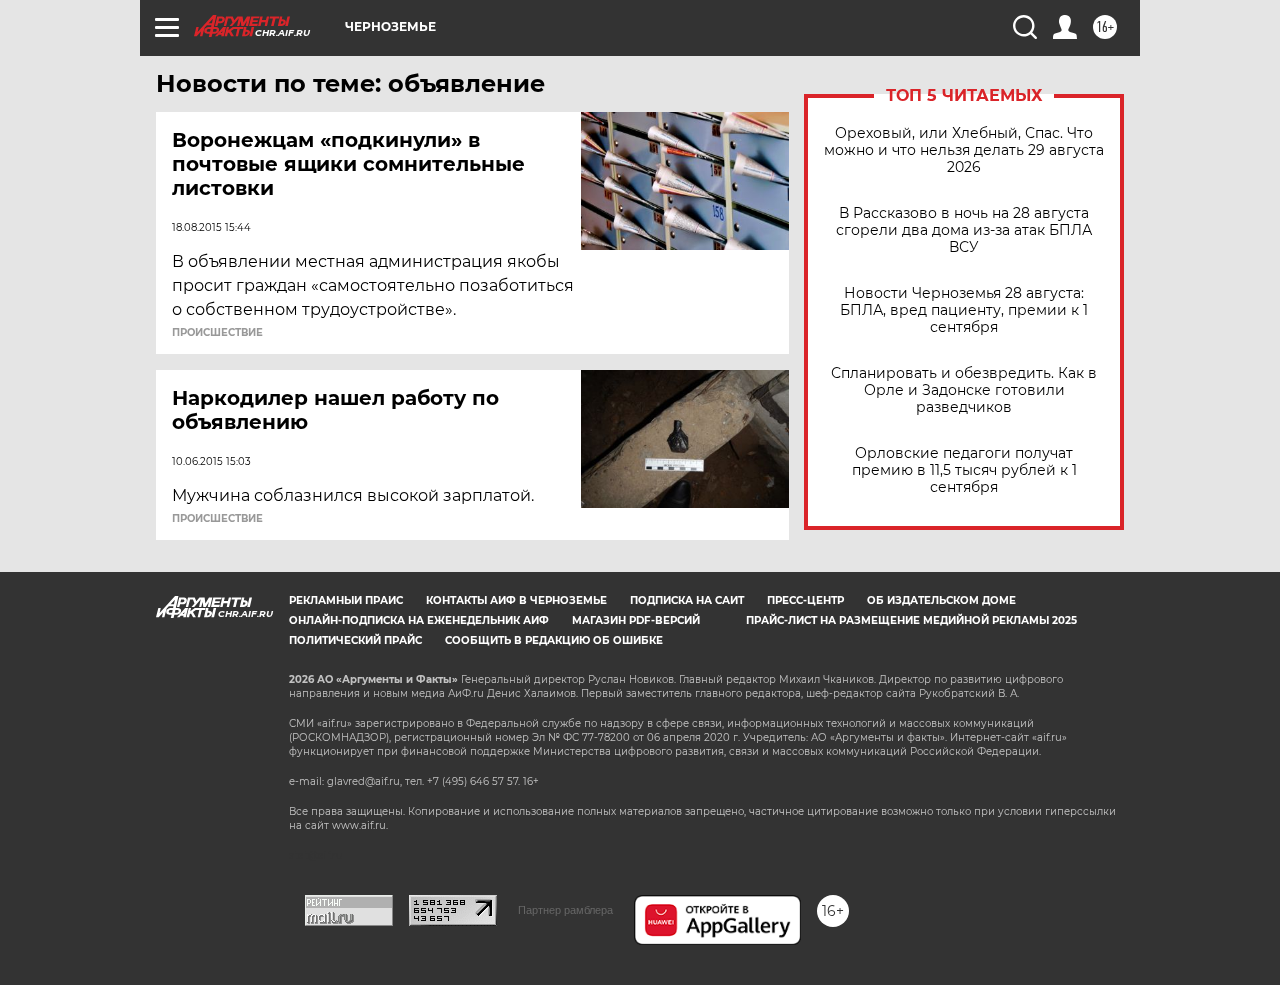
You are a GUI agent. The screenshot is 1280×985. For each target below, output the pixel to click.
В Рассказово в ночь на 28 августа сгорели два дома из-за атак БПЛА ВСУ (964, 230)
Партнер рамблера (565, 910)
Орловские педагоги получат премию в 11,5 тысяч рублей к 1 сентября (964, 470)
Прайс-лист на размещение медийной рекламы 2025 (911, 620)
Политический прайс (355, 640)
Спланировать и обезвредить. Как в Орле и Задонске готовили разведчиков (964, 390)
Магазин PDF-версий (636, 620)
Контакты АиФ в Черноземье (516, 600)
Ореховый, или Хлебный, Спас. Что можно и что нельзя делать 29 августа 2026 (964, 150)
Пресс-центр (805, 600)
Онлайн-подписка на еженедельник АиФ (419, 620)
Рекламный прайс (346, 600)
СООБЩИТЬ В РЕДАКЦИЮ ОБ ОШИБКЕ (554, 640)
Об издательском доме (941, 600)
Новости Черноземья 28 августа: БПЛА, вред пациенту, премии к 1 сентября (964, 310)
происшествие (217, 333)
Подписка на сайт (687, 600)
